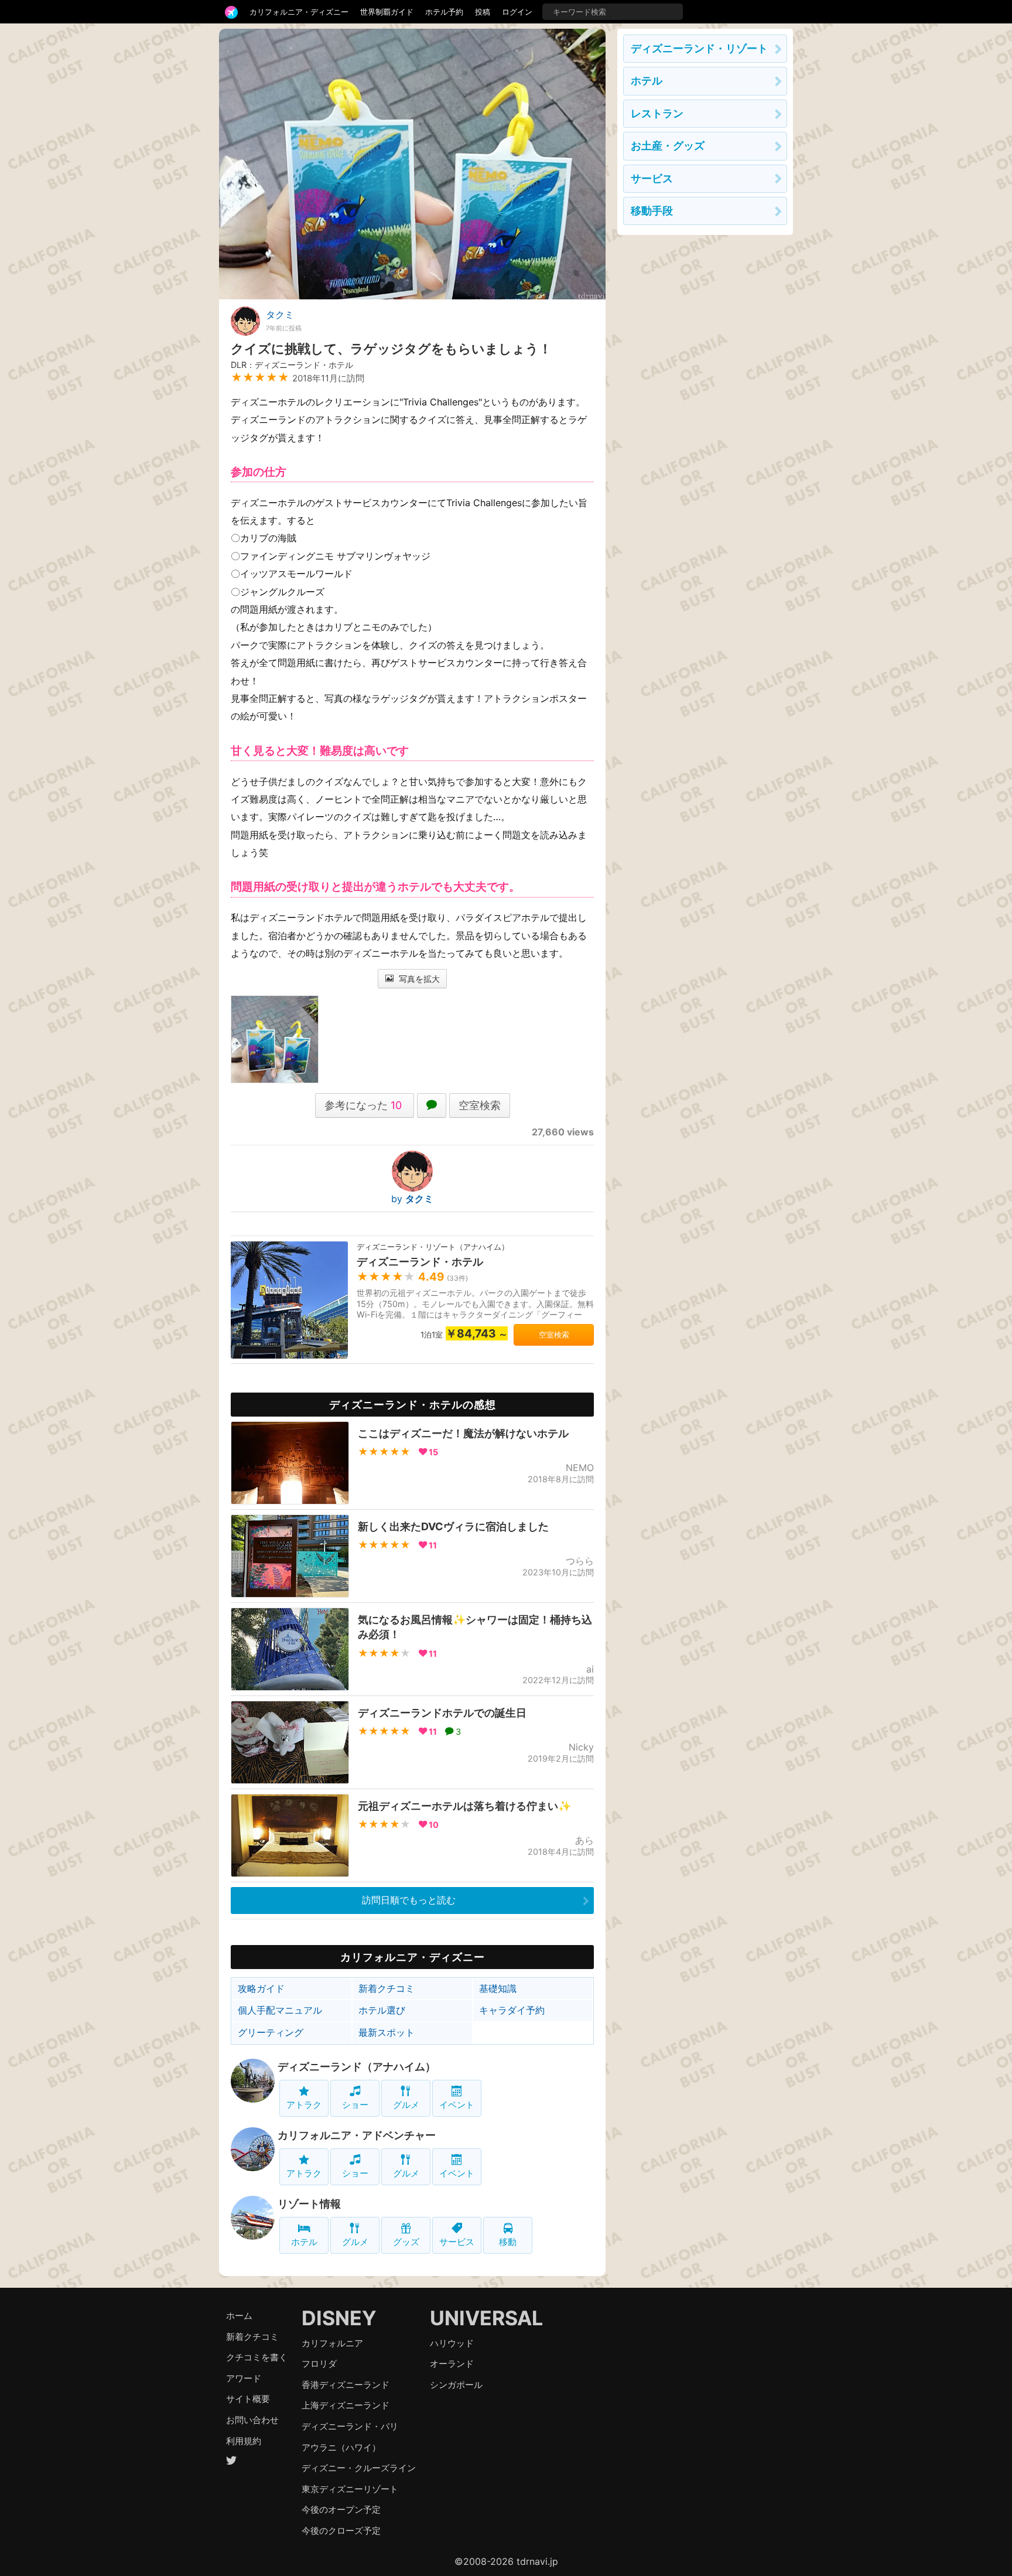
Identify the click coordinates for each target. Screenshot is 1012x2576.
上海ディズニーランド (346, 2405)
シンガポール (456, 2385)
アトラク (304, 2105)
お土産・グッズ (668, 146)
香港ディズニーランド (346, 2385)
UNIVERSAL (486, 2318)
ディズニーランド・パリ (350, 2426)
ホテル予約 (444, 12)
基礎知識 (498, 1988)
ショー (355, 2105)
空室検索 (480, 1105)
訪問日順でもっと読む (409, 1900)
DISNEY (339, 2318)
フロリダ (319, 2364)
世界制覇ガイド (387, 12)
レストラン (657, 113)
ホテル (304, 2242)
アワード (244, 2378)
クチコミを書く (257, 2357)
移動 (508, 2242)
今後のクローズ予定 (341, 2531)
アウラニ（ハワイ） (341, 2447)
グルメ (406, 2105)
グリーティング (271, 2032)
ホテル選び (382, 2010)
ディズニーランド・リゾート (699, 48)
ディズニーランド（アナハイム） (357, 2067)
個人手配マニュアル (280, 2010)
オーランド (452, 2364)
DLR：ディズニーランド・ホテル (292, 365)
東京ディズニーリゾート (350, 2489)
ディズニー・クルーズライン (359, 2468)
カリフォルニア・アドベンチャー (357, 2135)
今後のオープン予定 (341, 2510)
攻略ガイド (261, 1988)
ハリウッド (452, 2343)
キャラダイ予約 (512, 2010)
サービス (457, 2242)
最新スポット (387, 2032)
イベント (457, 2105)
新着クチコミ (387, 1988)
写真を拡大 (418, 979)
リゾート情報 (309, 2204)
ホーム (239, 2316)
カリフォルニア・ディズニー (299, 12)
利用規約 (244, 2441)
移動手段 (652, 211)
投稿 (483, 12)
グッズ (406, 2242)
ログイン (517, 12)
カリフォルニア (332, 2343)
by (412, 1199)
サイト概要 (248, 2399)
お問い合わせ (252, 2420)
